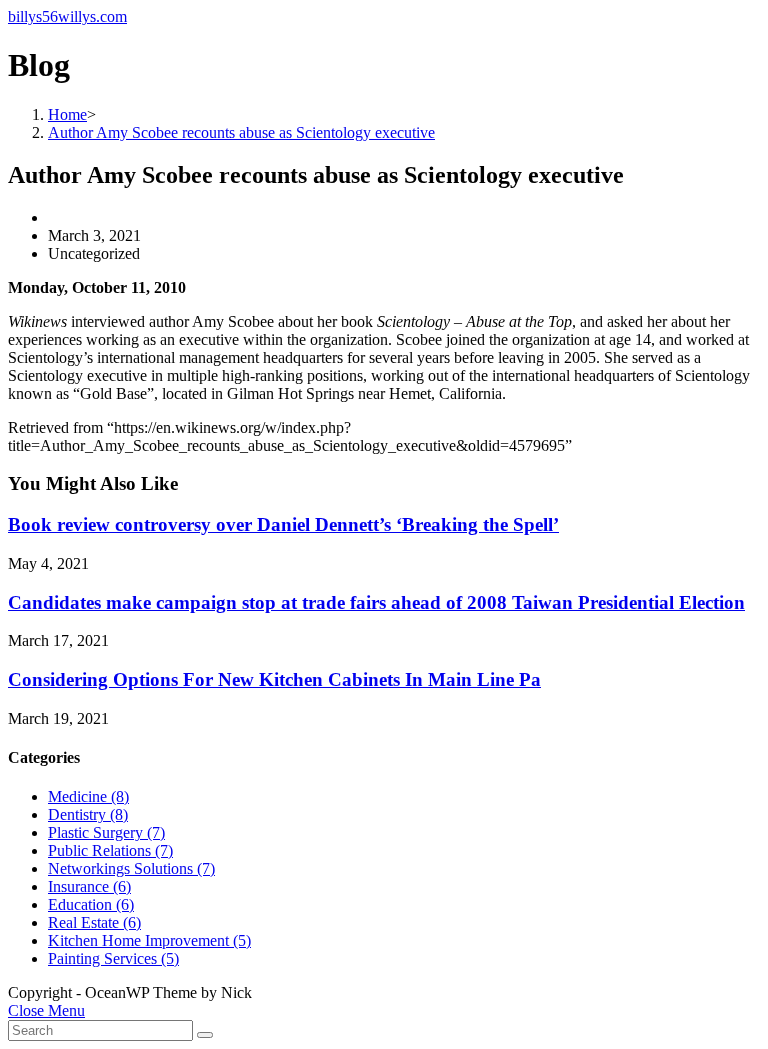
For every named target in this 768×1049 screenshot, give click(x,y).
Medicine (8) (88, 796)
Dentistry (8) (88, 814)
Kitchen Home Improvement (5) (149, 940)
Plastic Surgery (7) (106, 832)
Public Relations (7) (110, 850)
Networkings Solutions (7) (131, 868)
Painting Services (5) (113, 958)
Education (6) (91, 904)
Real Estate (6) (94, 922)
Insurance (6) (89, 886)
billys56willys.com (67, 16)
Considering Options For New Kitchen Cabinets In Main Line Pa (274, 679)
